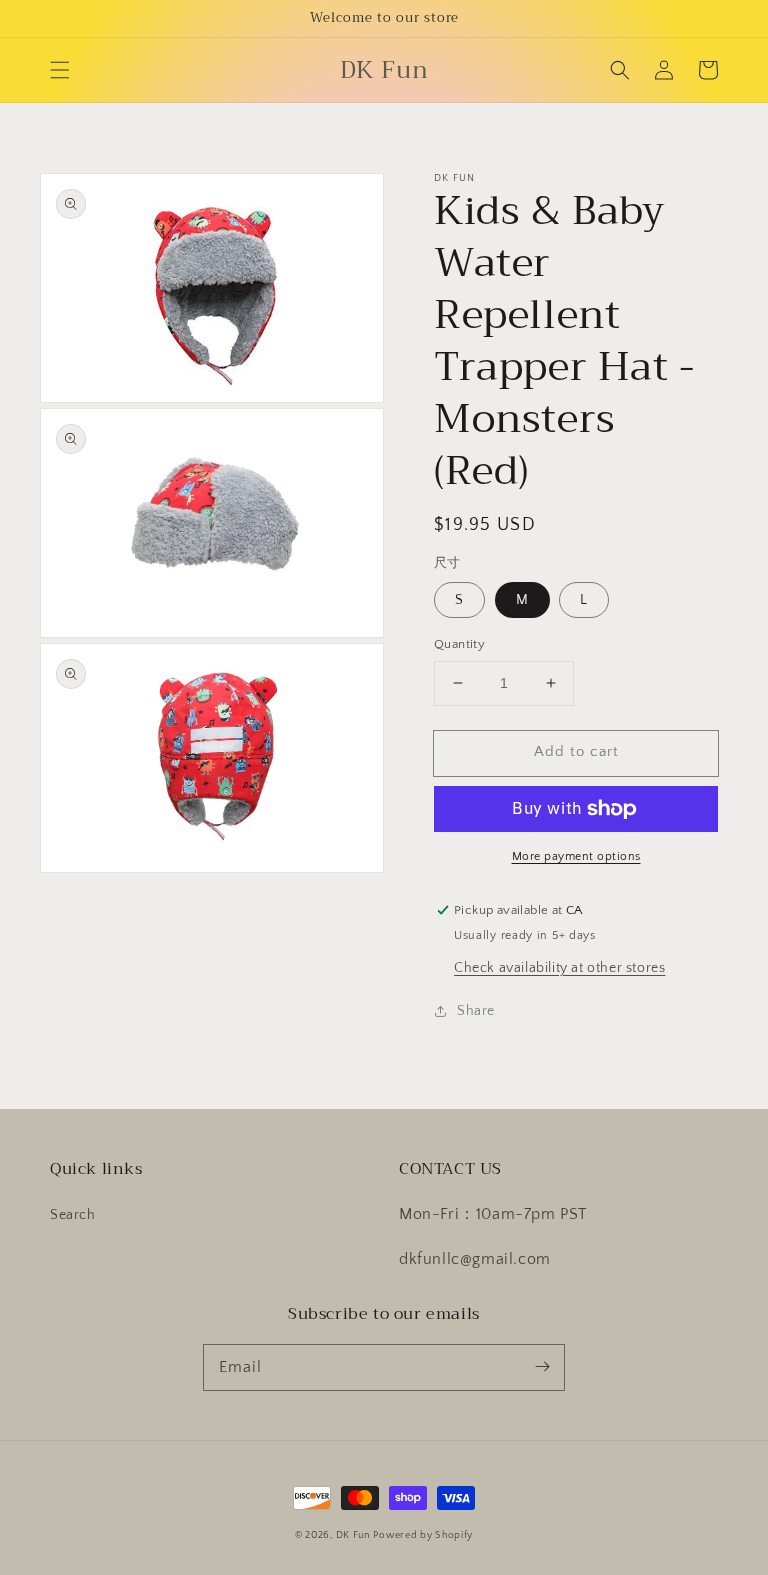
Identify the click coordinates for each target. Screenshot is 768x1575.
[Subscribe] (542, 1367)
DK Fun (353, 1535)
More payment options (576, 856)
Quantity (459, 644)
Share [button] (476, 1011)
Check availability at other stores (559, 968)
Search (73, 1215)
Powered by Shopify (423, 1535)
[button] (60, 70)
